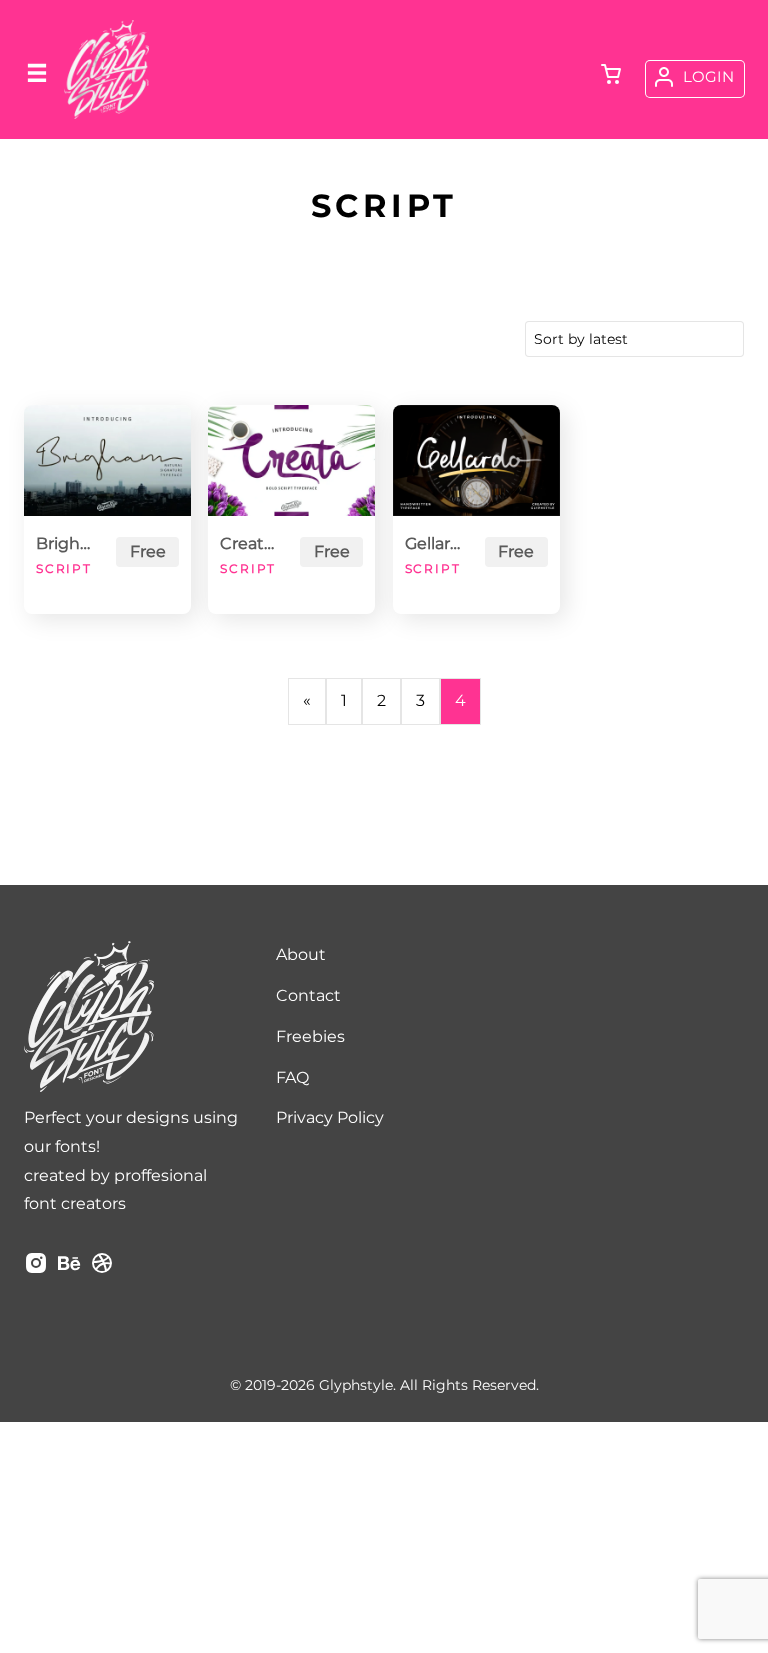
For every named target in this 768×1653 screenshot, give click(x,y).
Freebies (310, 1036)
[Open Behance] (69, 1269)
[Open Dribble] (102, 1269)
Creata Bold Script (251, 543)
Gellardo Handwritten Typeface (436, 543)
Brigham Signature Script (67, 543)
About (301, 954)
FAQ (292, 1077)
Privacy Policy (330, 1117)
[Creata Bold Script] (291, 460)
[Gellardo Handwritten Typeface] (476, 460)
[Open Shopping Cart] (611, 76)
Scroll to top (750, 1086)
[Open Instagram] (36, 1269)
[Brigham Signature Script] (107, 460)
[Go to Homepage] (106, 116)
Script (64, 568)
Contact (308, 995)
